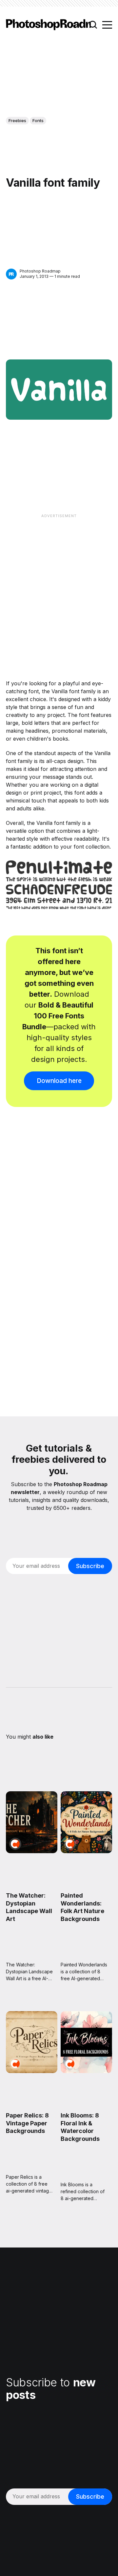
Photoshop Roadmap (40, 271)
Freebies (17, 120)
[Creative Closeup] (15, 1844)
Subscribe (90, 1566)
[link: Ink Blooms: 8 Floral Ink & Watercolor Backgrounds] (86, 2071)
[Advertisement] (59, 581)
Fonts (38, 120)
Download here (59, 1081)
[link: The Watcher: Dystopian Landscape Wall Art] (32, 1851)
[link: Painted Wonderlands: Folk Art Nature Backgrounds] (86, 1851)
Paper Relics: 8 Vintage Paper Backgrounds (27, 2123)
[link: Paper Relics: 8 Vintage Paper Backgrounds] (32, 2071)
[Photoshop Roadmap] (11, 274)
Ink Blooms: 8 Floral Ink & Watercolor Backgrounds (80, 2127)
